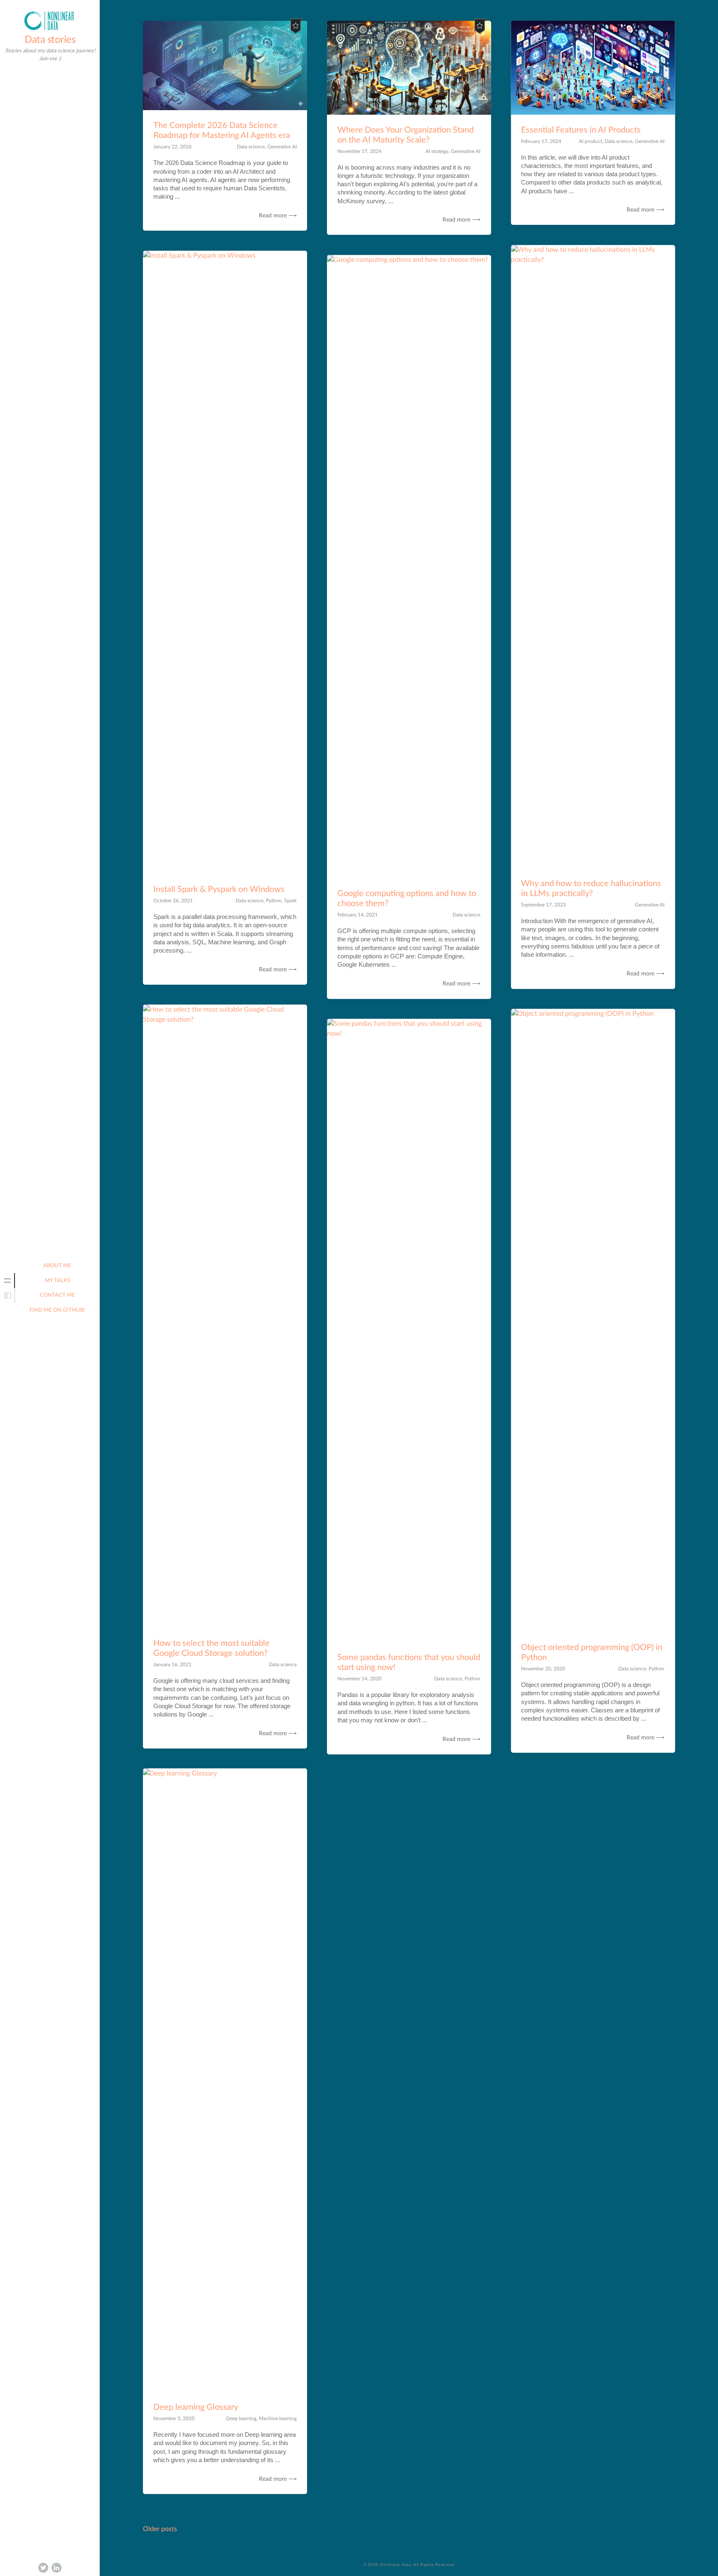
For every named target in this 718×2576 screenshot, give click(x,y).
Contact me (58, 1295)
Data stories (50, 40)
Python (274, 901)
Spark (290, 901)
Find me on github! (57, 1310)
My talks (58, 1281)
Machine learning (278, 2418)
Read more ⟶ (278, 216)
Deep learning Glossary (196, 2407)
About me (57, 1266)
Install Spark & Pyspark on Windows (219, 889)
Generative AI (282, 147)
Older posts (160, 2529)
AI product (590, 141)
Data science (251, 147)
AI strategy (437, 151)
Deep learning (241, 2418)
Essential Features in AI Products (581, 130)
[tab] (7, 1281)
